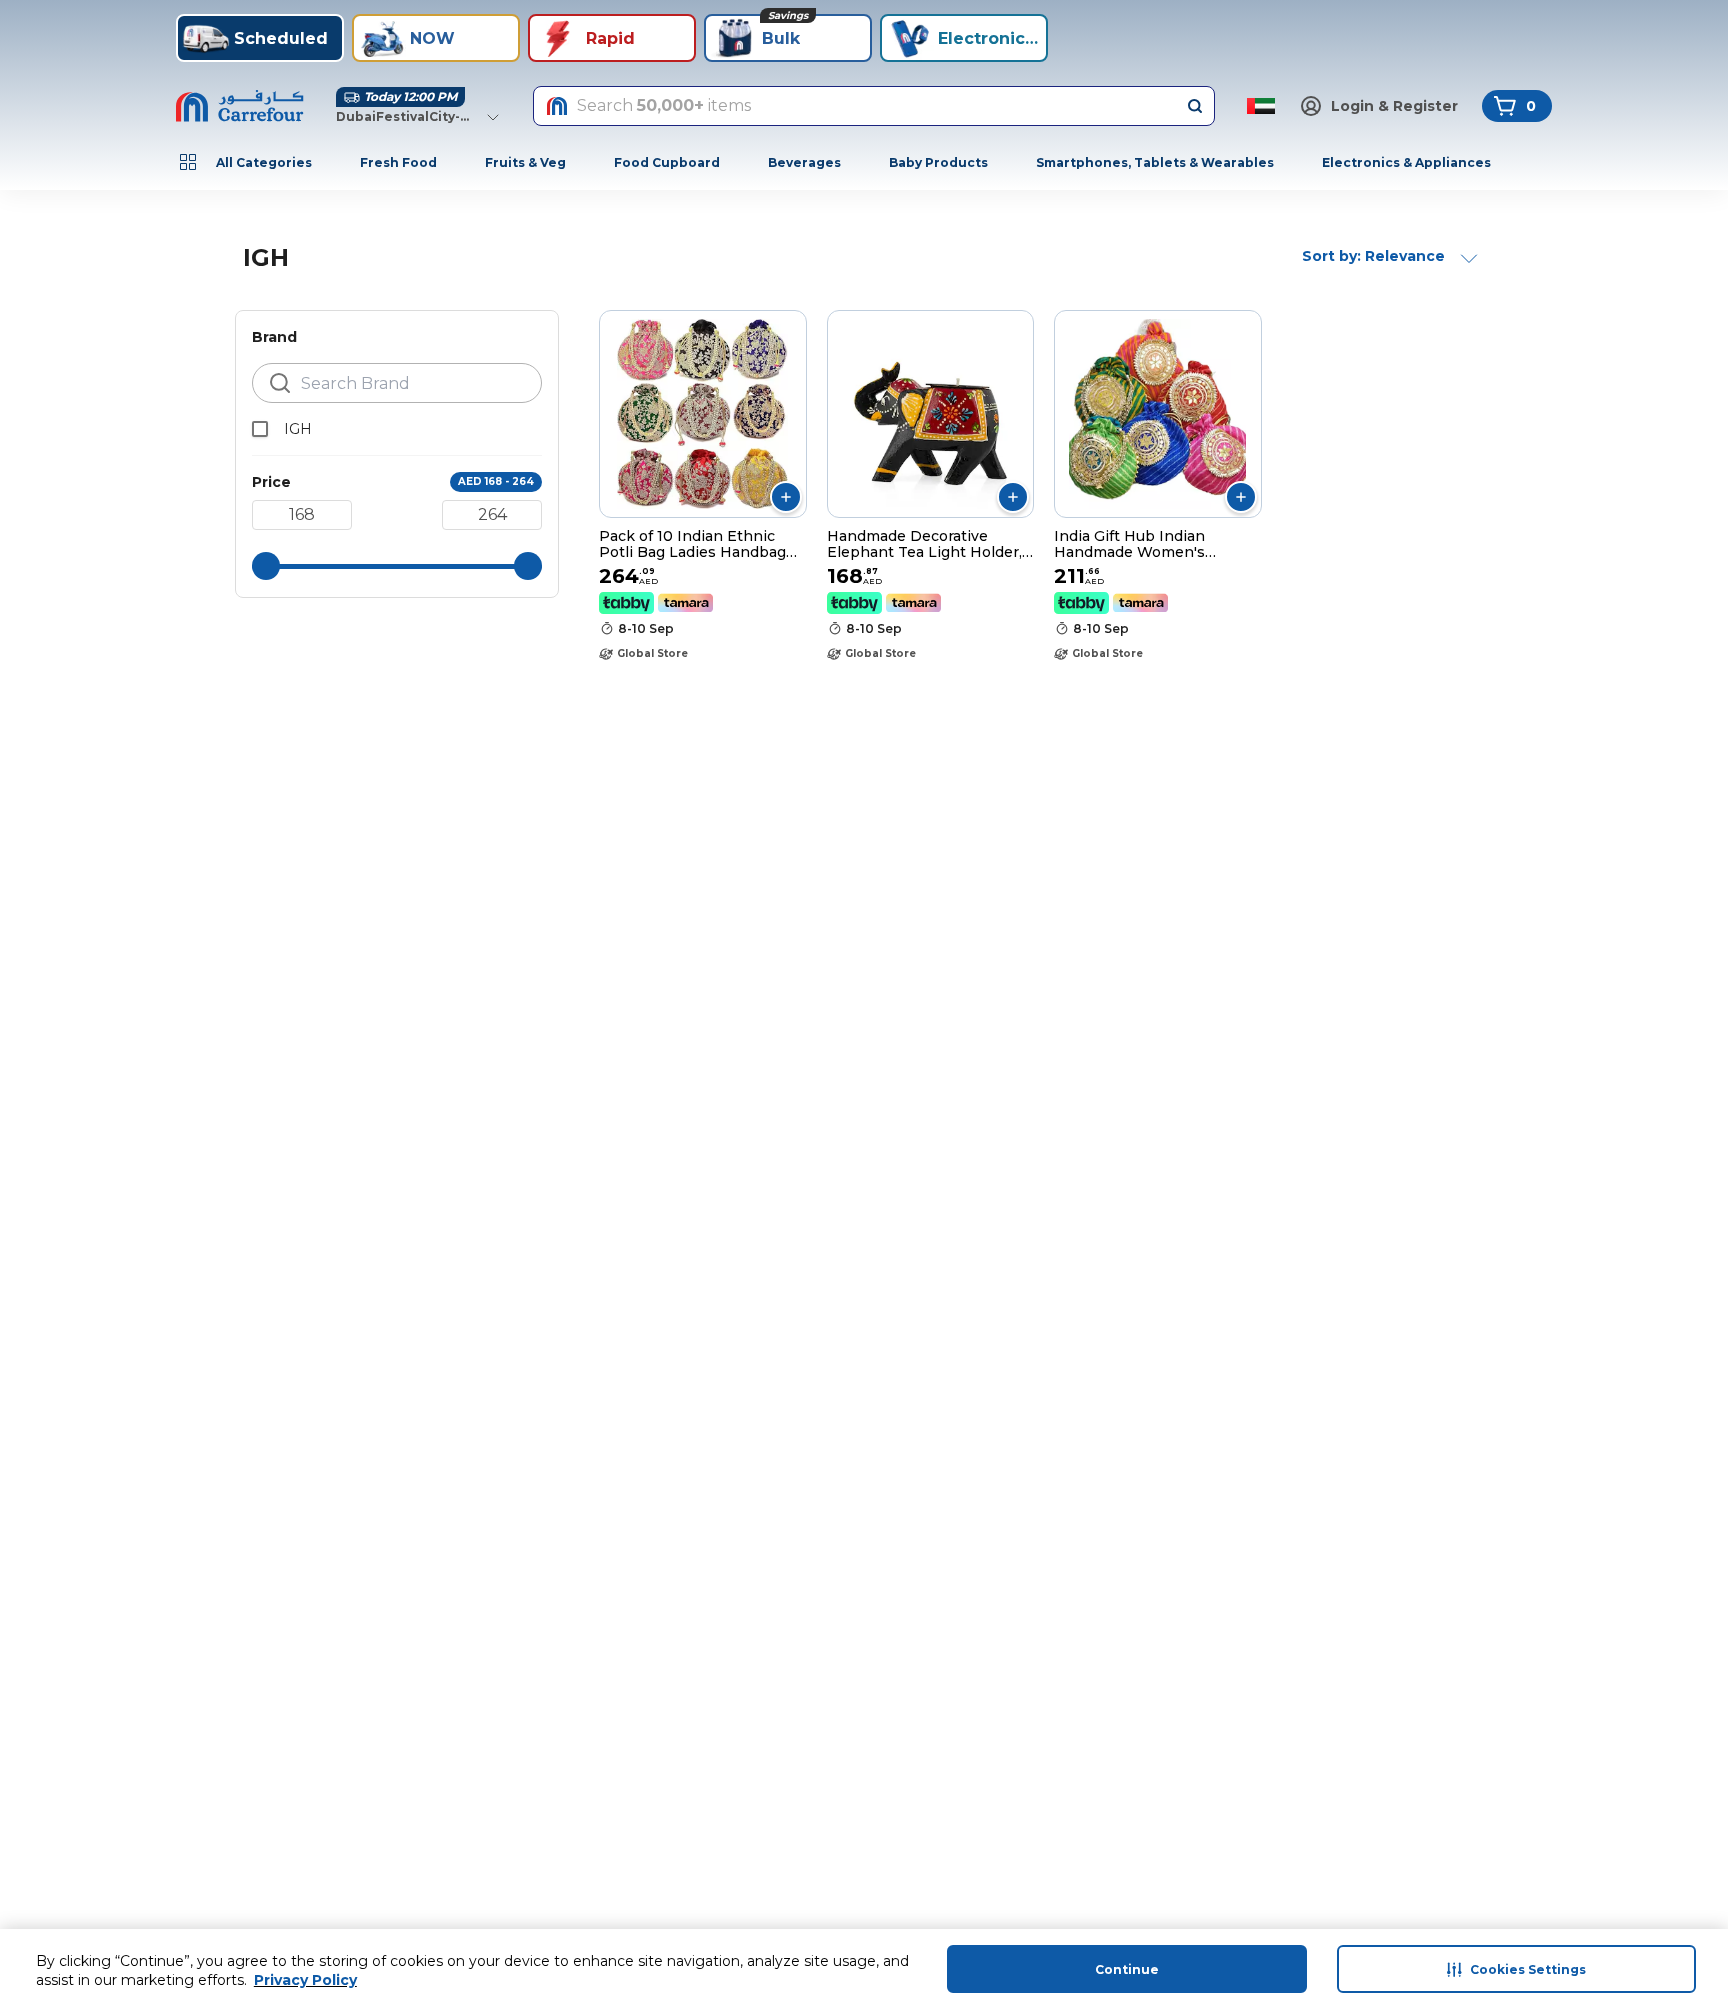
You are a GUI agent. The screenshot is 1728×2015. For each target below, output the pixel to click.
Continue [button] (1127, 1969)
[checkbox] (260, 429)
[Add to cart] (786, 497)
